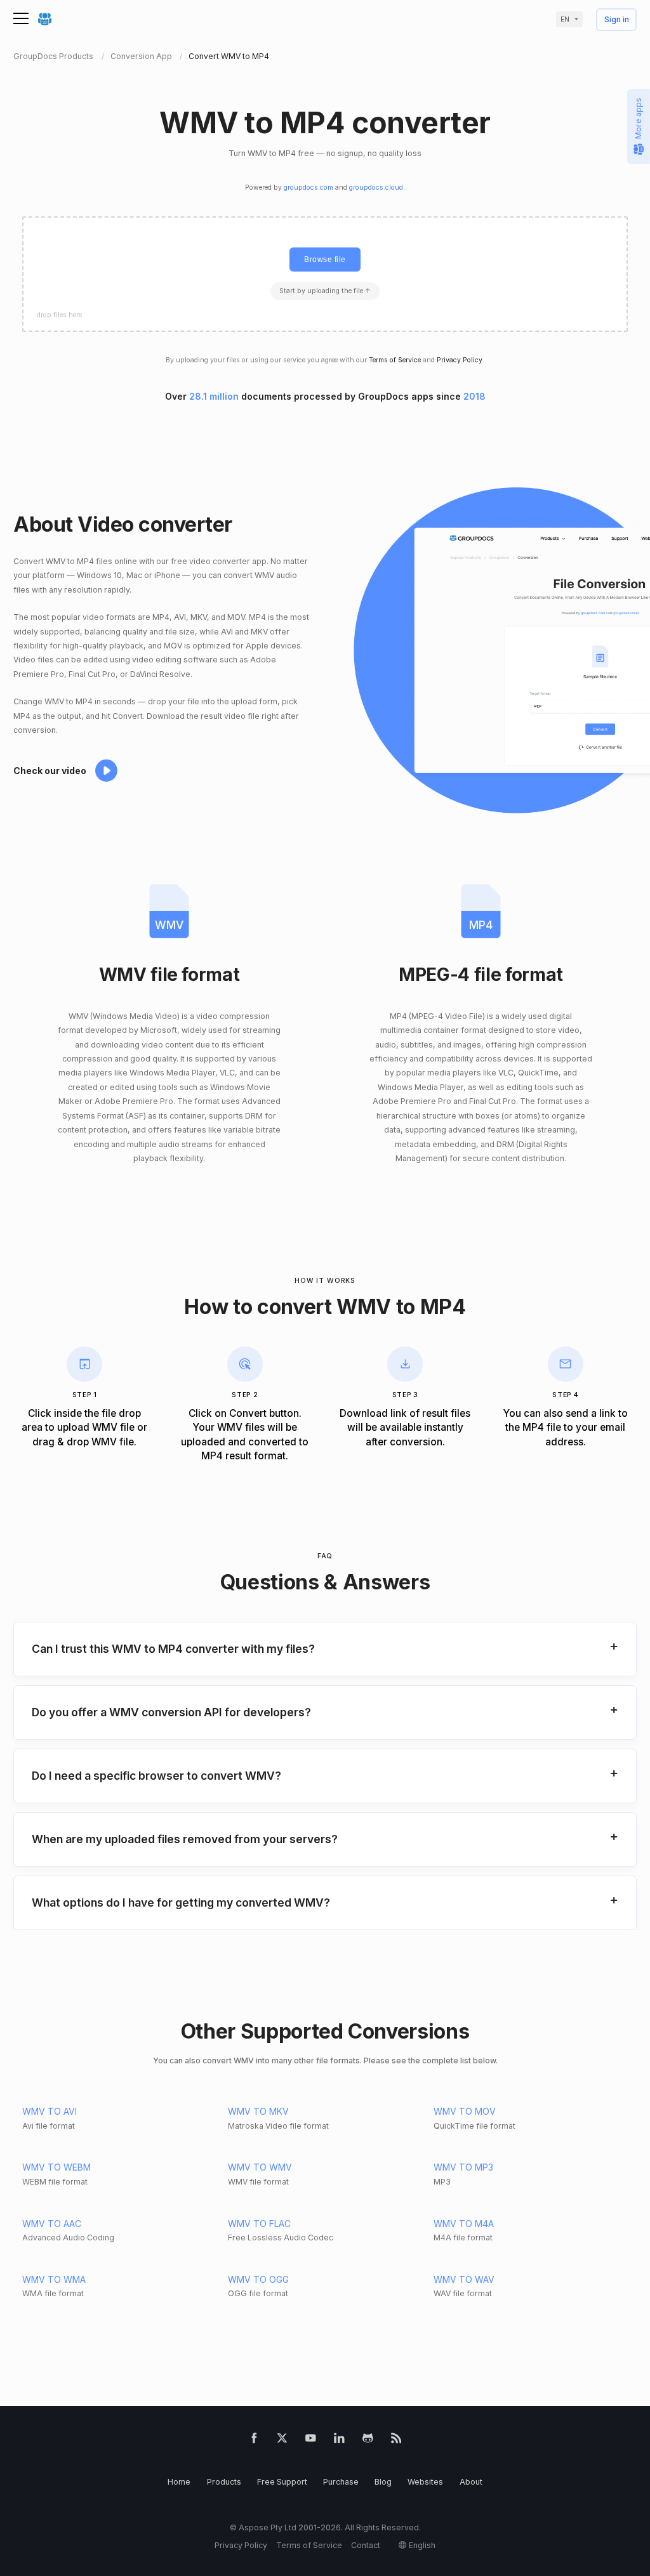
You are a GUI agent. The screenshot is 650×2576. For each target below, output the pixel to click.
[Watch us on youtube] (311, 2441)
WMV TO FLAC (259, 2224)
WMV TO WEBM (56, 2167)
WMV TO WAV (464, 2279)
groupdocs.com (308, 187)
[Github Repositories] (368, 2441)
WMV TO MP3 (463, 2167)
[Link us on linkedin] (339, 2441)
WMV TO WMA (54, 2279)
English (422, 2545)
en (565, 19)
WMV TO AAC (52, 2224)
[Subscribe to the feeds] (396, 2441)
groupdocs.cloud (376, 187)
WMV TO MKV (258, 2111)
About (471, 2482)
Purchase (341, 2482)
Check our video (50, 771)
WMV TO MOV (465, 2111)
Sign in (617, 20)
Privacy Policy (460, 360)
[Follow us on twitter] (282, 2441)
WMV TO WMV (260, 2167)
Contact (366, 2545)
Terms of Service (395, 360)
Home (179, 2482)
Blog (383, 2482)
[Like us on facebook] (254, 2441)
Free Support (282, 2482)
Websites (425, 2482)
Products (224, 2482)
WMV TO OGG (258, 2279)
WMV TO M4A (464, 2224)
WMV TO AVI (50, 2111)
